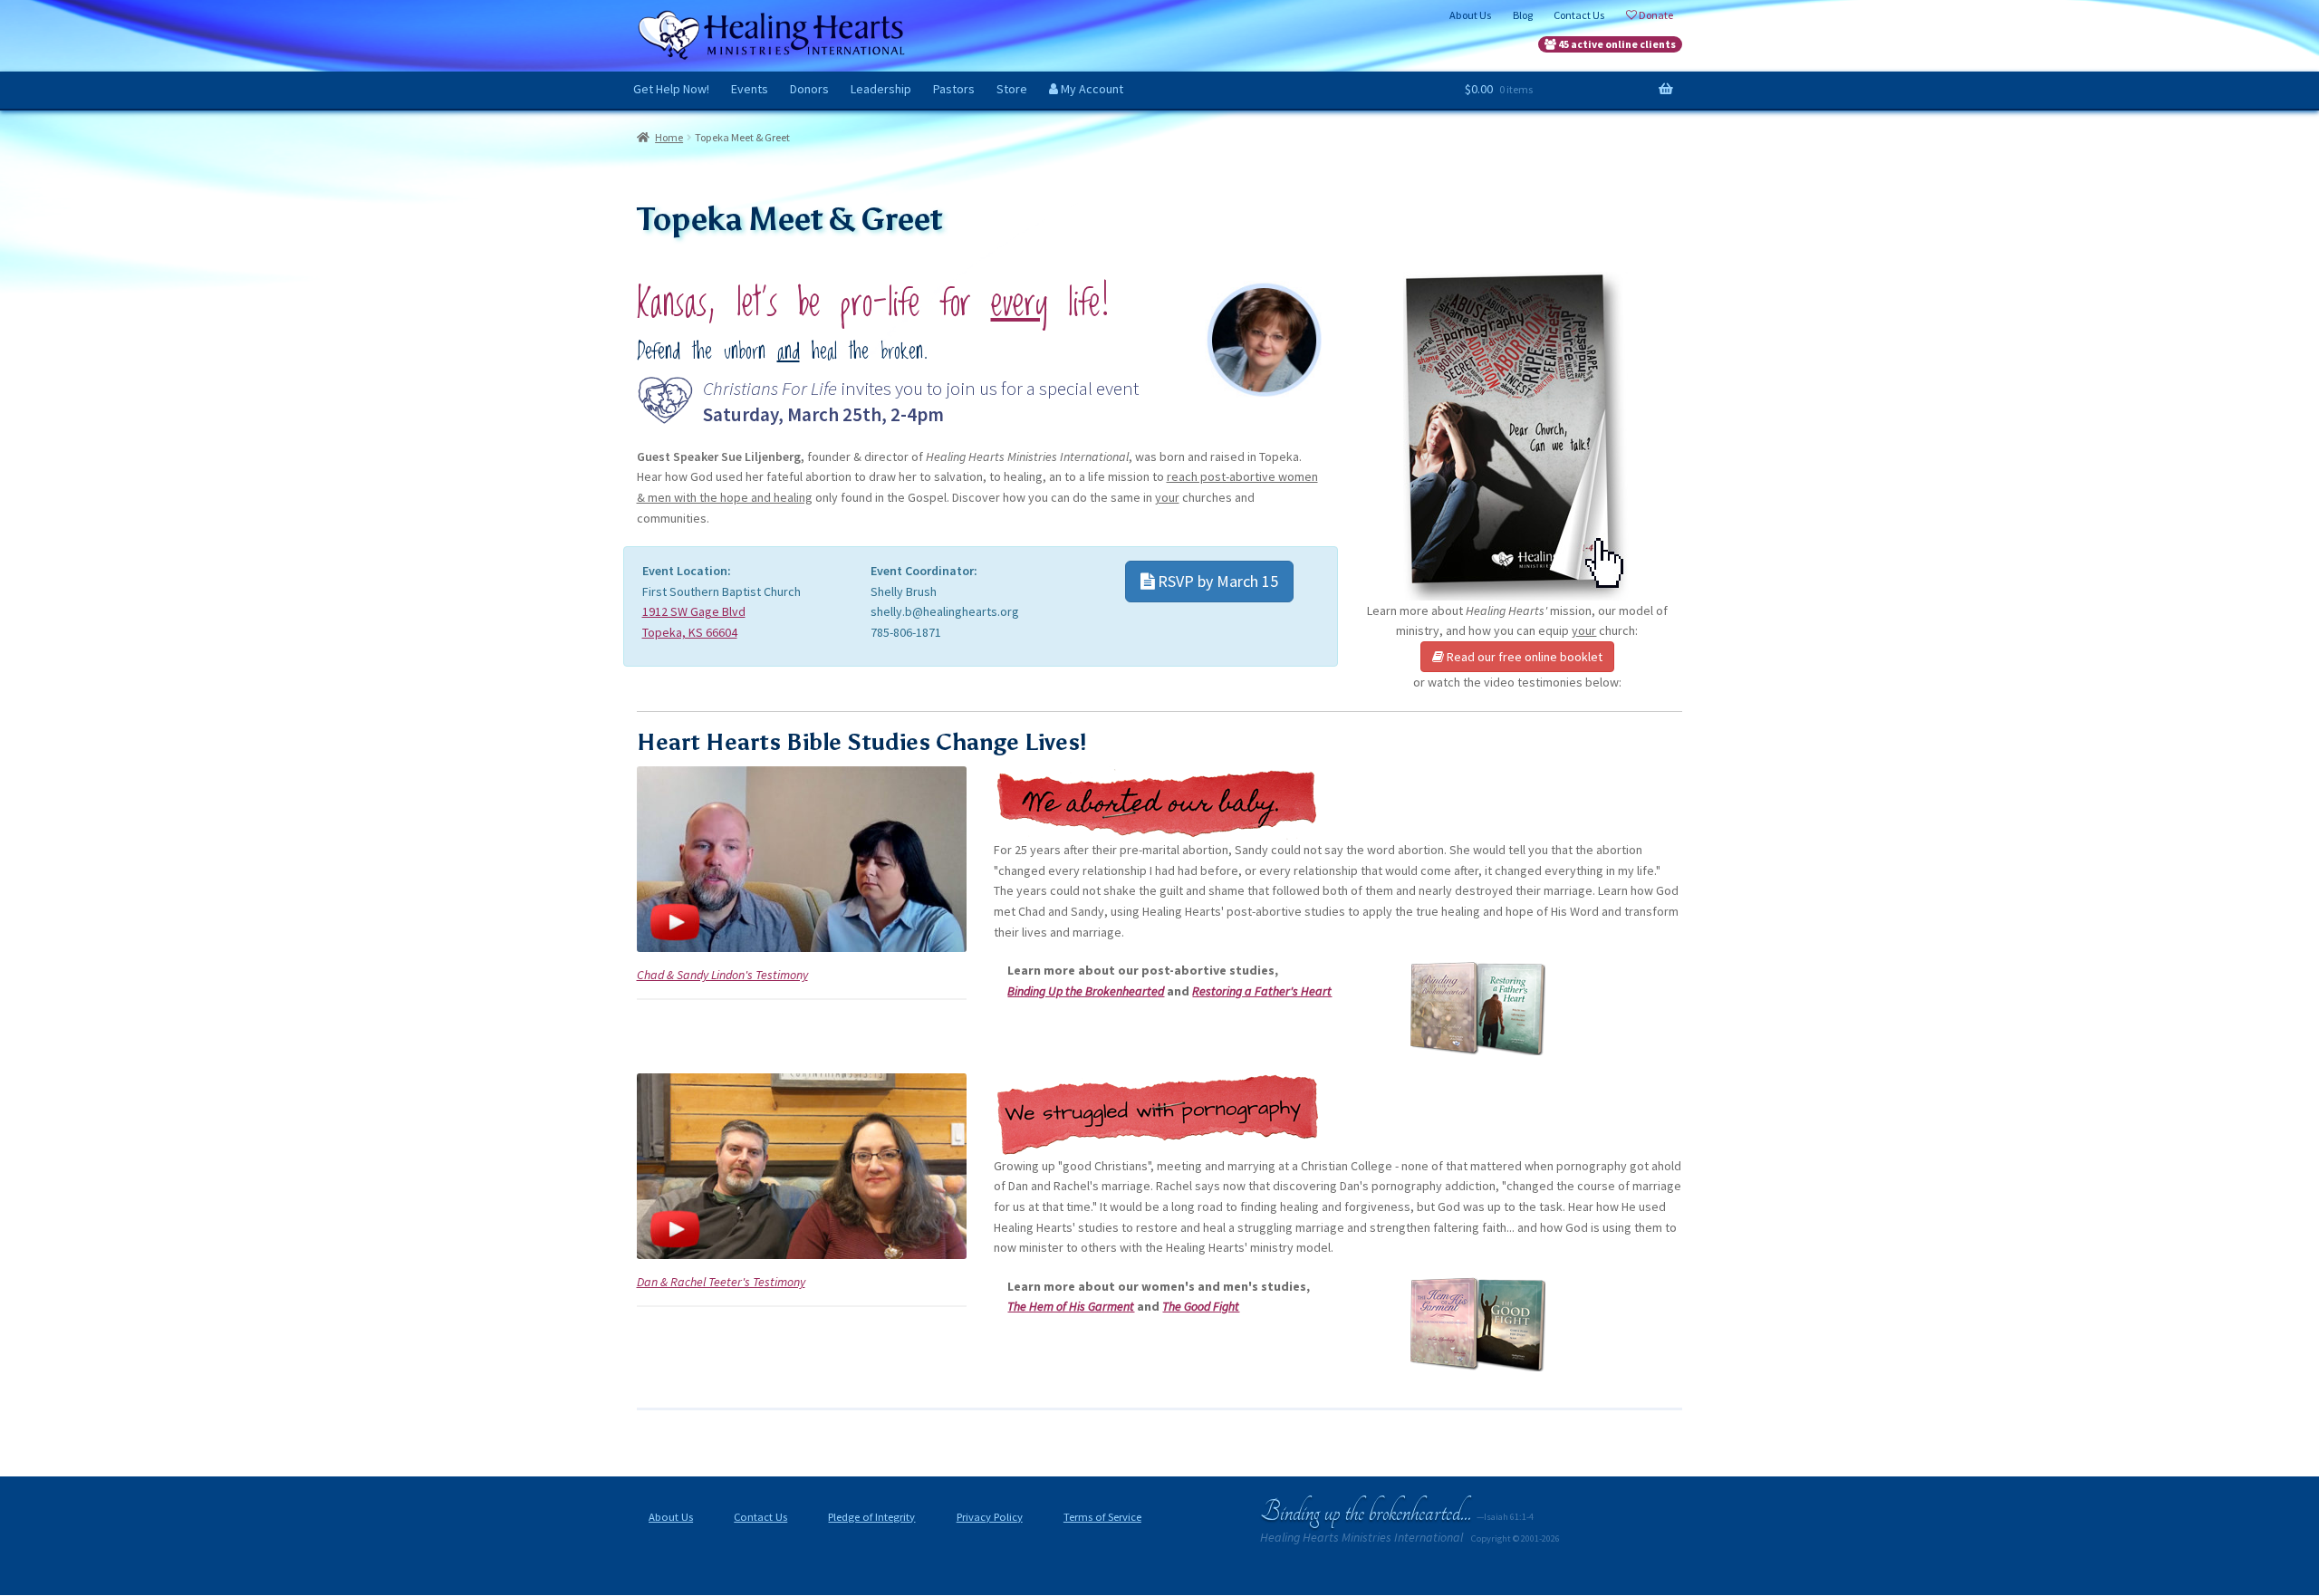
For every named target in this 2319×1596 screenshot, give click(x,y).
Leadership (881, 89)
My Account (1091, 89)
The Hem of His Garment (1071, 1306)
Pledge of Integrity (871, 1517)
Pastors (954, 89)
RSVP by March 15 (1216, 581)
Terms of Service (1102, 1517)
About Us (671, 1517)
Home (669, 137)
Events (750, 89)
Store (1012, 89)
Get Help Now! (671, 89)
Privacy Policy (990, 1517)
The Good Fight (1201, 1306)
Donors (809, 89)
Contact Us (760, 1517)
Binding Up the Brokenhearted (1086, 991)
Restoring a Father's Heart (1262, 991)
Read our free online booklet (1523, 657)
